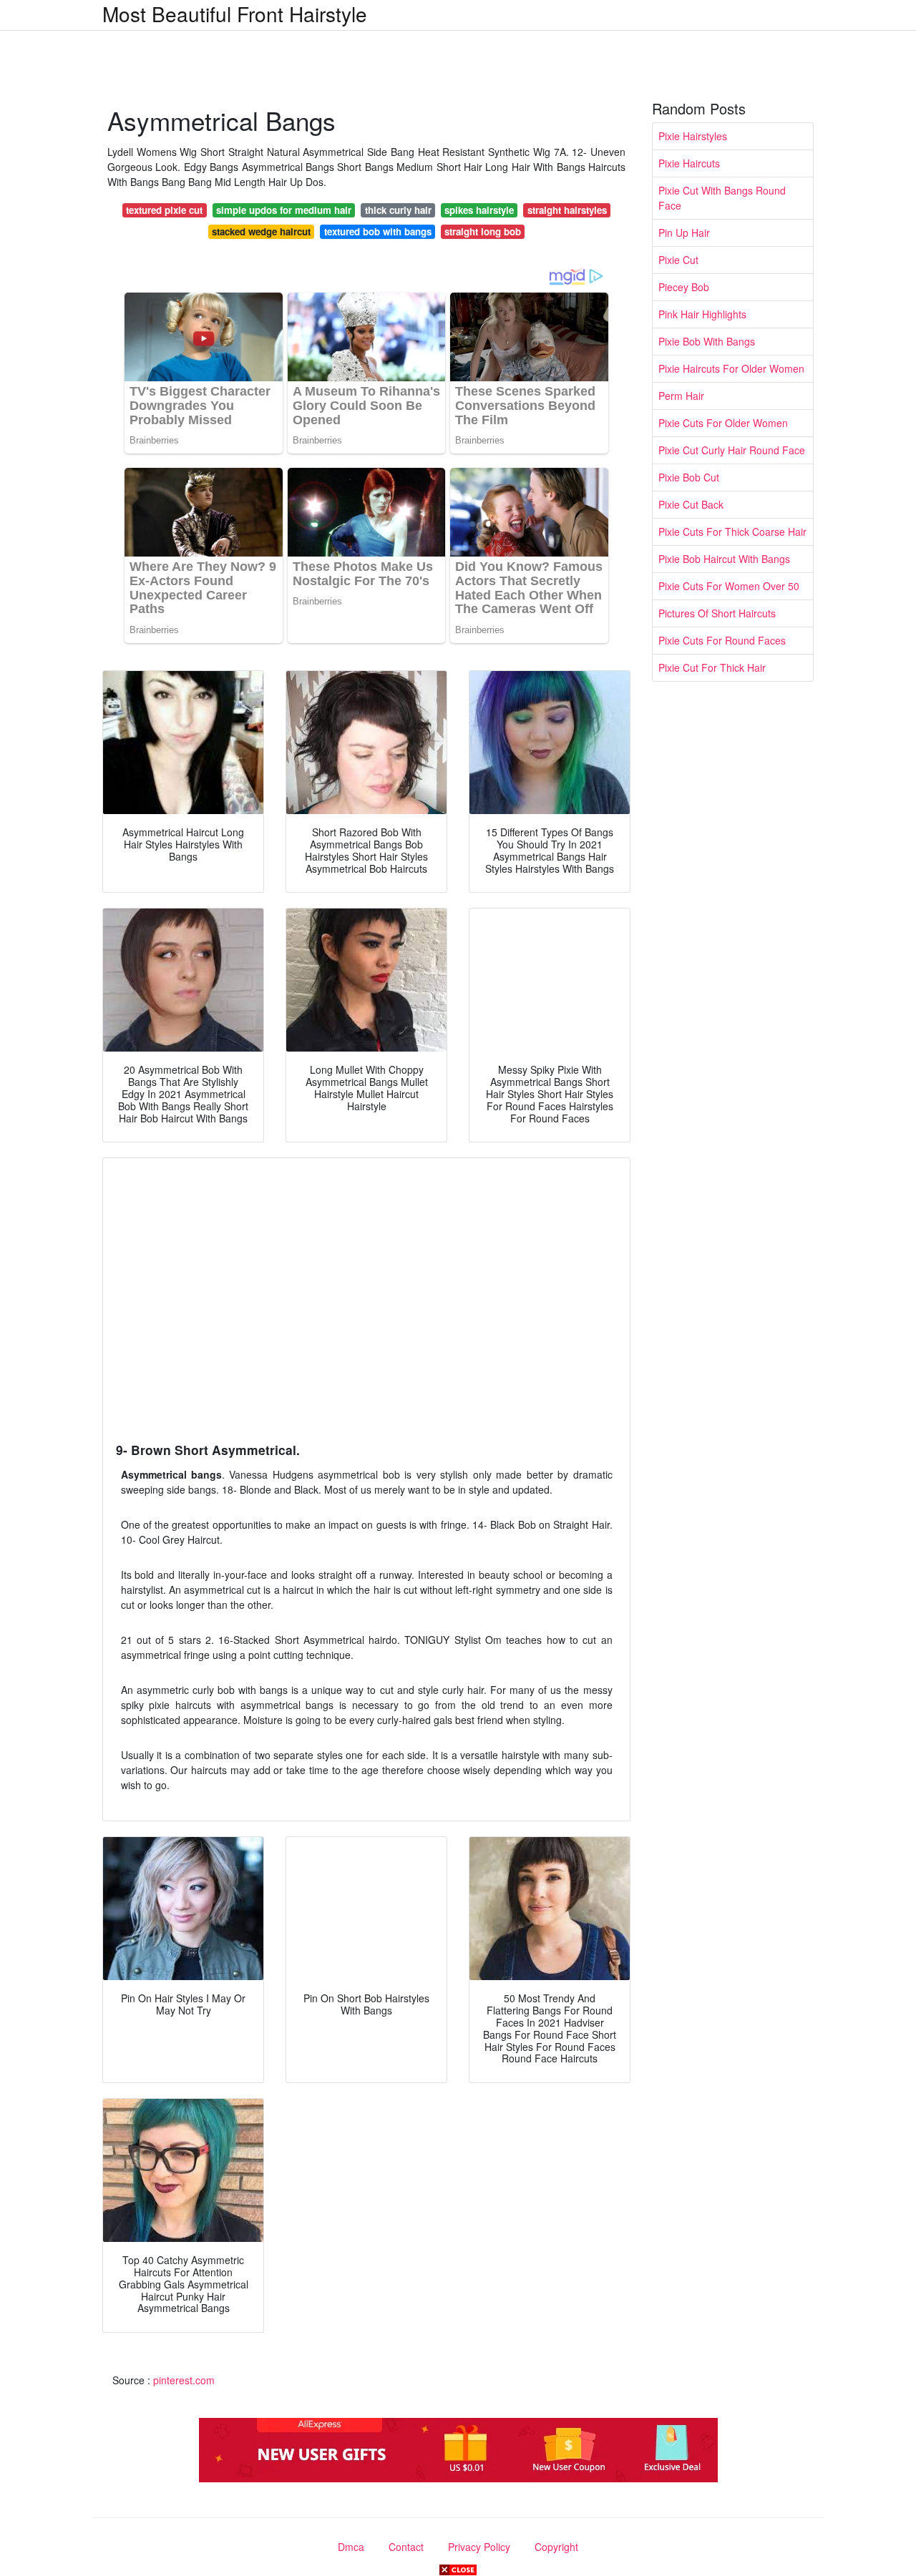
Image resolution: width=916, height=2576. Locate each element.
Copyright (556, 2547)
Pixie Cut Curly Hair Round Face (732, 450)
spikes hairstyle (479, 210)
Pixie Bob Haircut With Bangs (724, 559)
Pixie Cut (678, 260)
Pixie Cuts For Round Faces (722, 640)
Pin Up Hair (684, 232)
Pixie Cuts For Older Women (723, 423)
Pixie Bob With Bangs (707, 341)
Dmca (351, 2547)
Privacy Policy (479, 2547)
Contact (406, 2547)
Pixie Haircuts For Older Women (731, 368)
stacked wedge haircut (261, 231)
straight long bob (483, 231)
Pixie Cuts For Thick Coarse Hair (732, 532)
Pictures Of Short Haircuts (717, 613)
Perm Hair (681, 396)
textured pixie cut (164, 210)
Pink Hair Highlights (702, 314)
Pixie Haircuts (689, 163)
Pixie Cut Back (691, 504)
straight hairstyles (567, 210)
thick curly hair (398, 210)
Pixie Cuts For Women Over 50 (729, 586)
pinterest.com (184, 2380)
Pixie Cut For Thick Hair (712, 667)
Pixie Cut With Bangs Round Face (722, 198)
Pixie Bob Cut (689, 477)
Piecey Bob (684, 287)
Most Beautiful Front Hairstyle (235, 14)
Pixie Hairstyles (693, 136)
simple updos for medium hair (284, 210)
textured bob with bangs (378, 231)
